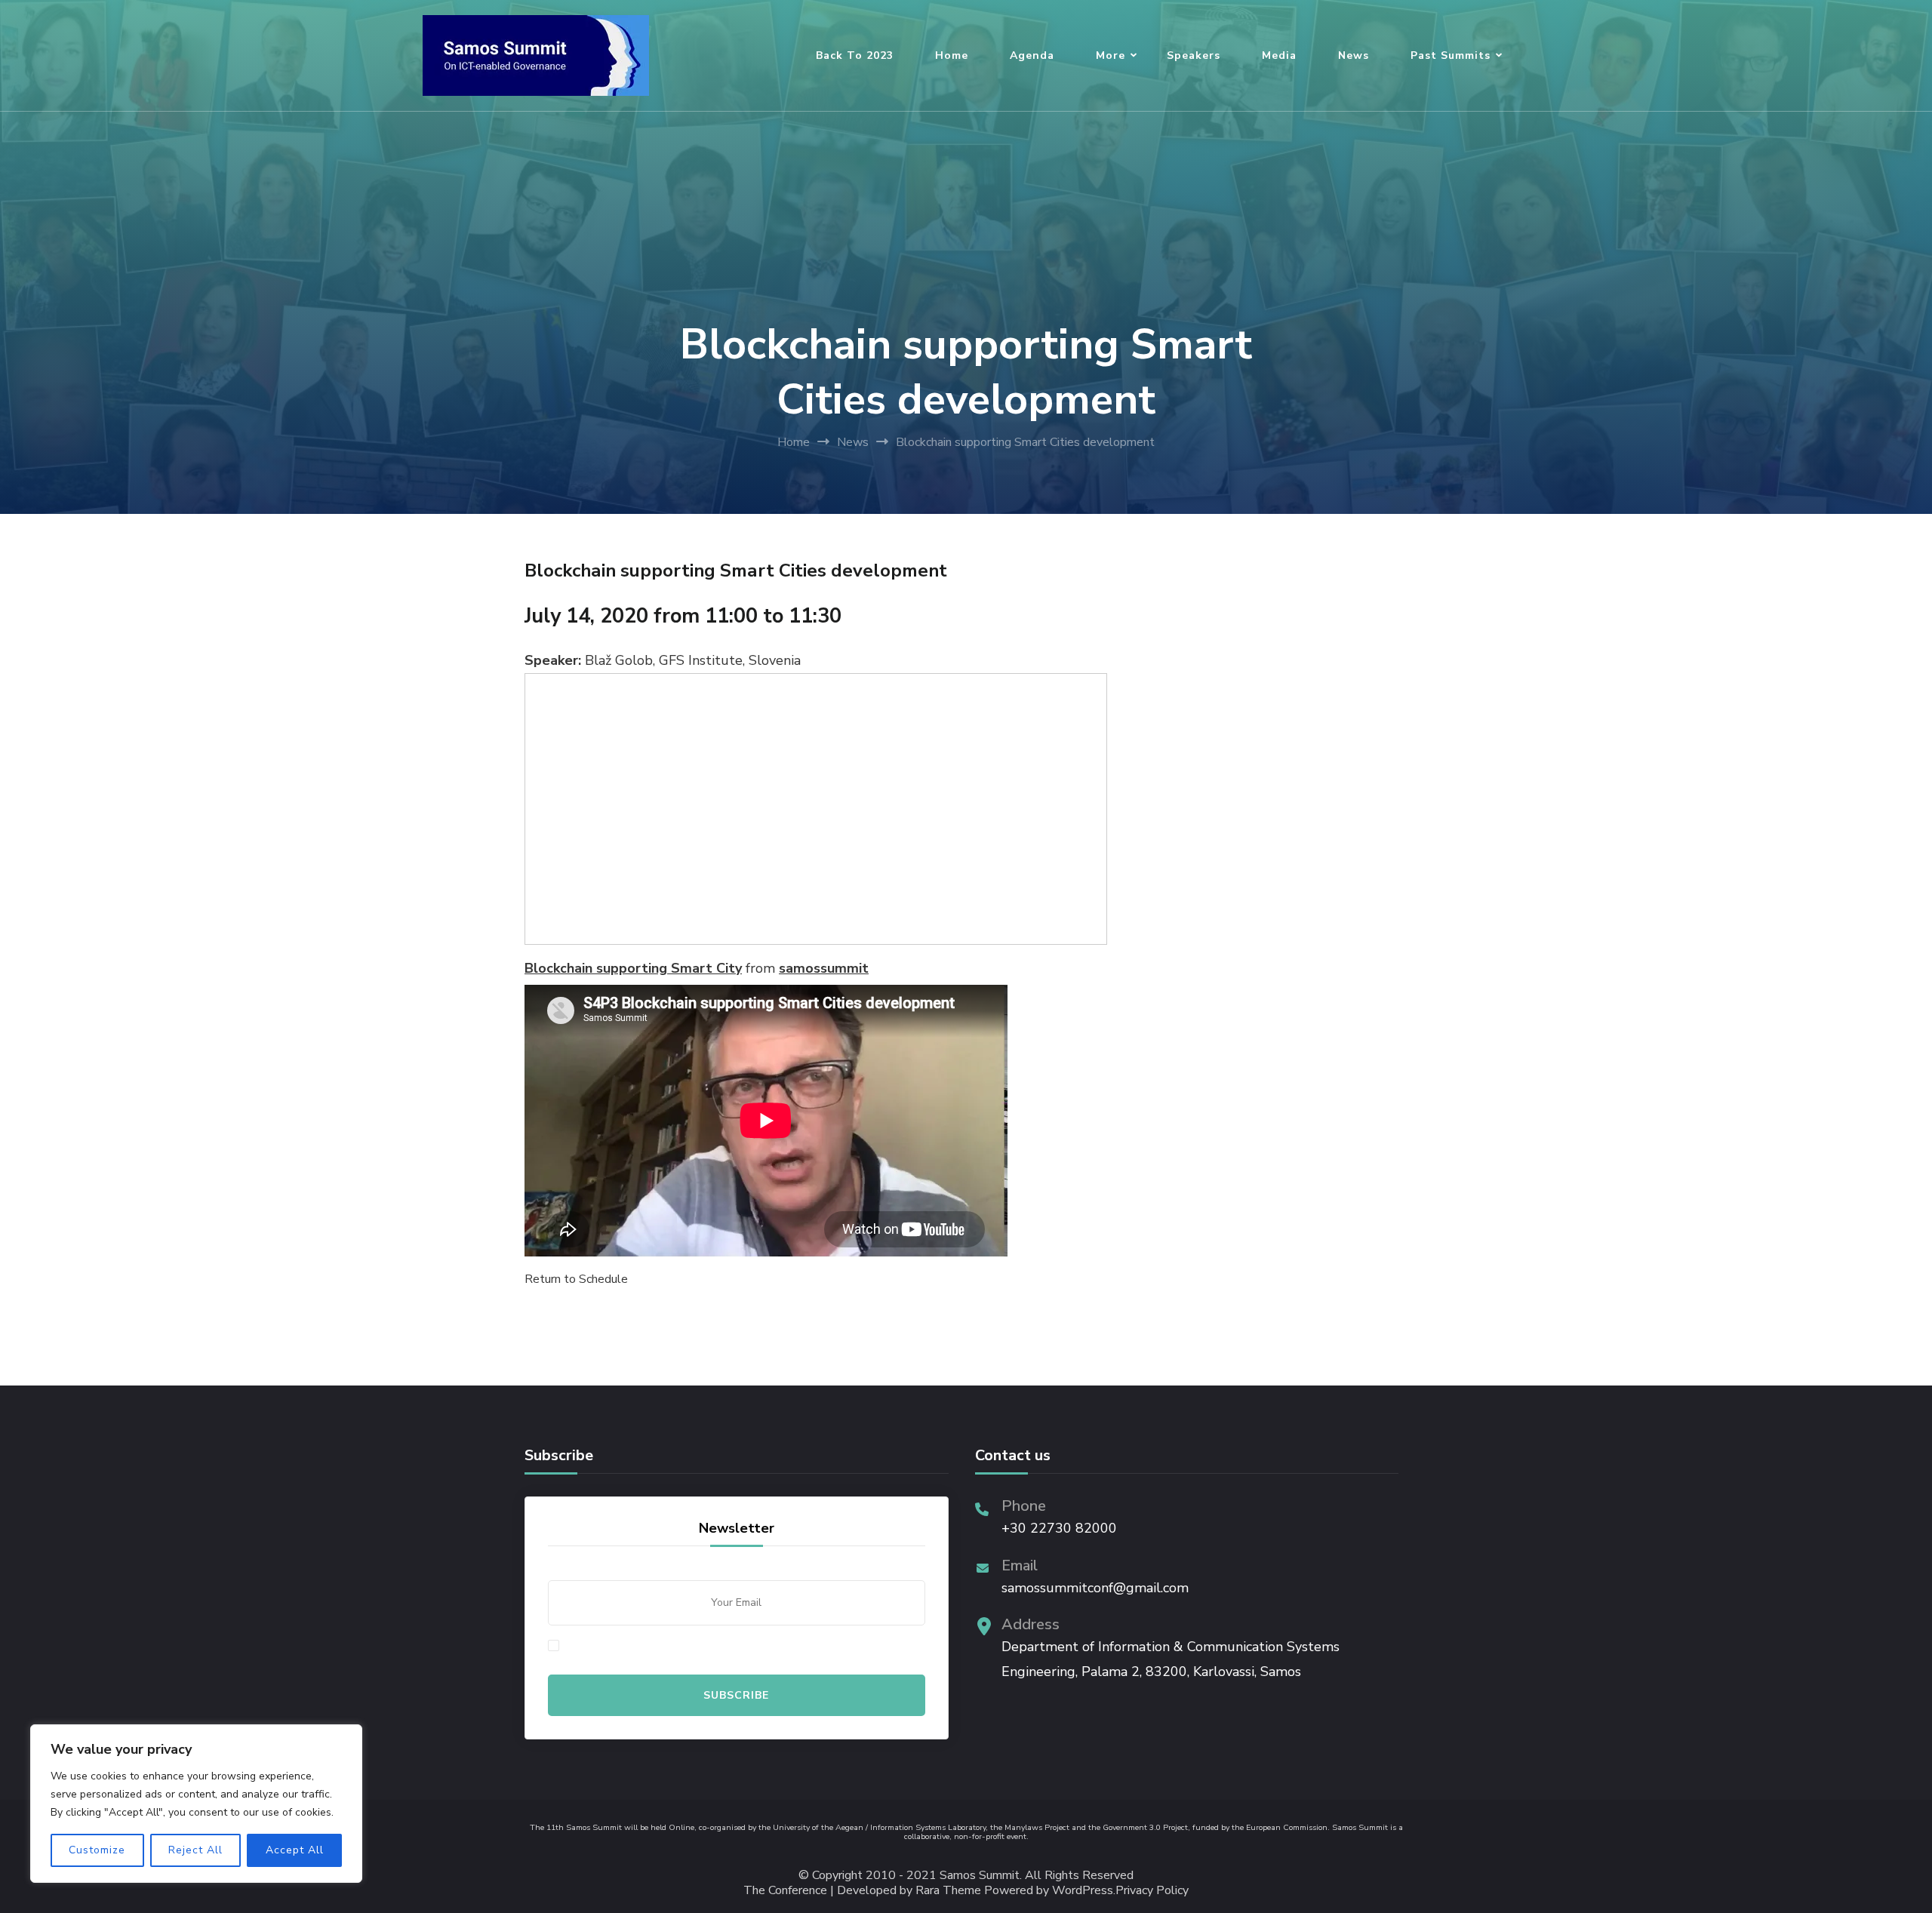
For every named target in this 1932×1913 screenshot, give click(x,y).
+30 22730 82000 (1059, 1528)
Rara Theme (948, 1891)
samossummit (824, 968)
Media (1279, 55)
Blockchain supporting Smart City (633, 968)
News (1354, 55)
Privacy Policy (1152, 1891)
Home (952, 55)
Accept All (295, 1850)
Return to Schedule (576, 1279)
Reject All (195, 1850)
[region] (196, 1804)
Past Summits (1451, 55)
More (1111, 55)
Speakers (1194, 55)
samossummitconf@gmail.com (1095, 1588)
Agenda (1032, 55)
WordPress (1083, 1891)
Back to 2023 (855, 55)
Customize (97, 1850)
